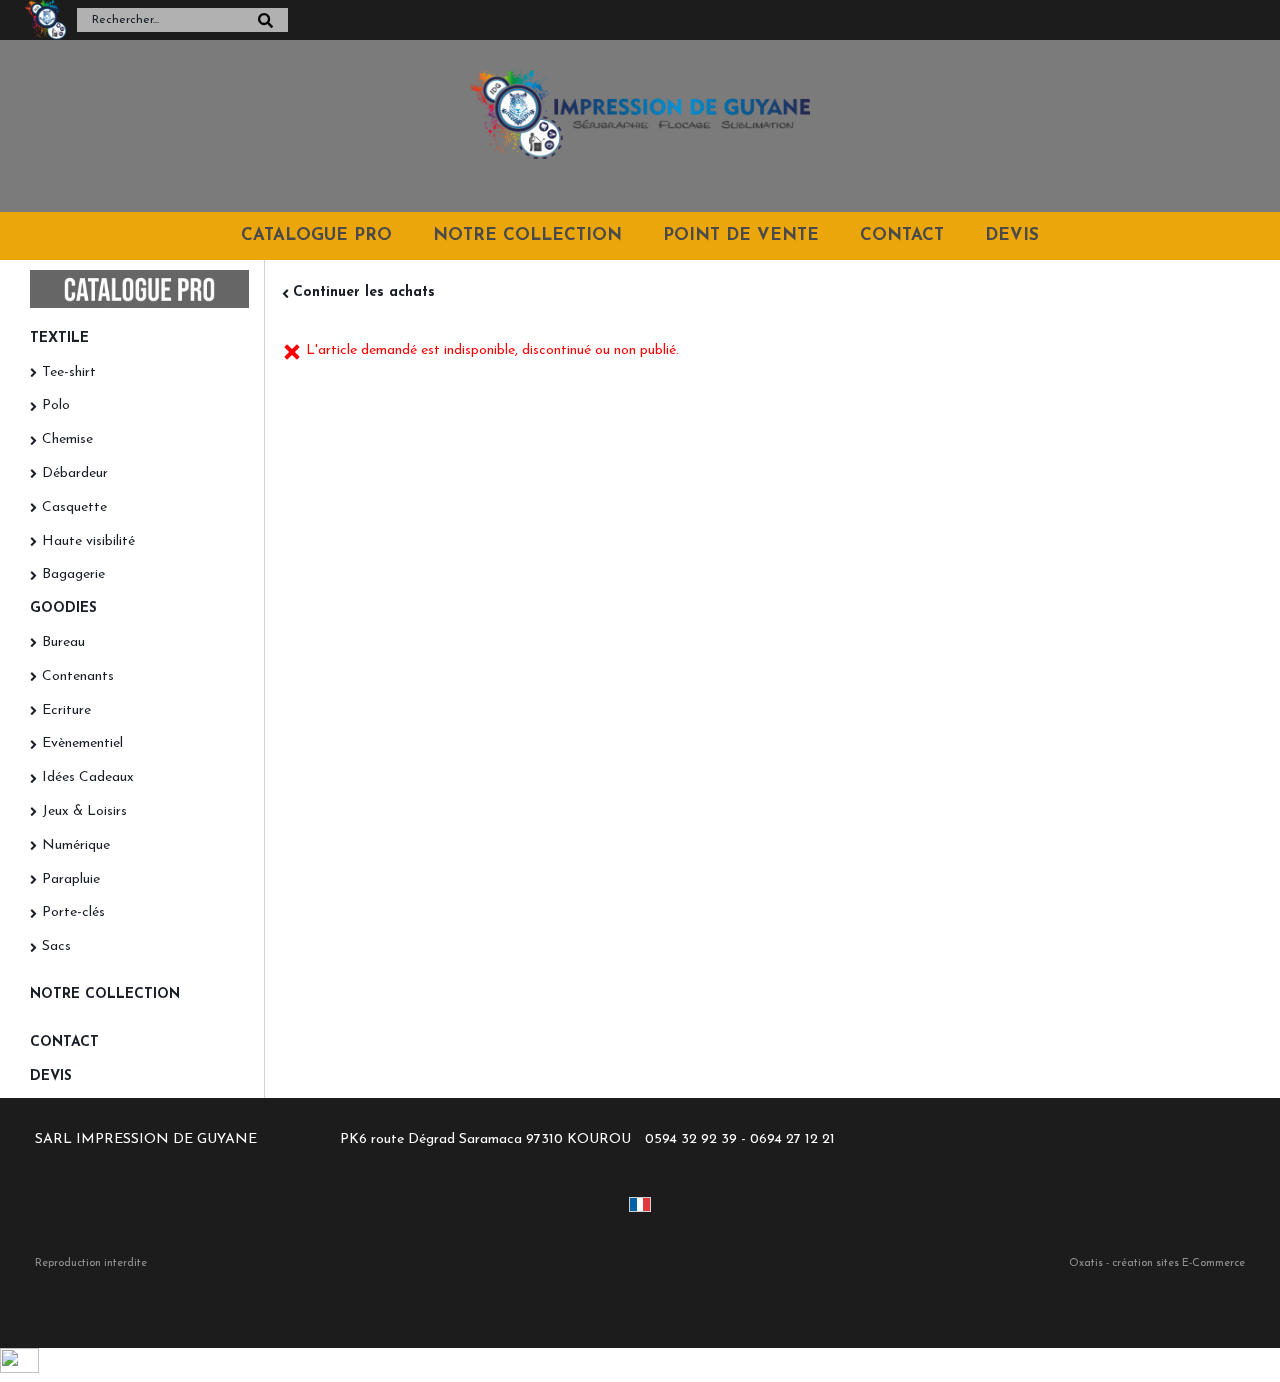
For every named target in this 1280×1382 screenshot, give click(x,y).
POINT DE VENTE (741, 235)
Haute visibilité (88, 541)
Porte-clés (73, 912)
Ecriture (66, 710)
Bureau (63, 642)
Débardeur (75, 473)
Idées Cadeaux (88, 777)
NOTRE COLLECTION (527, 235)
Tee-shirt (69, 372)
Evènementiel (82, 743)
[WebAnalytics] (19, 1369)
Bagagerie (73, 574)
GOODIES (63, 608)
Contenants (78, 676)
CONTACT (902, 235)
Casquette (74, 507)
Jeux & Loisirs (84, 811)
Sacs (56, 946)
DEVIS (1012, 235)
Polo (56, 405)
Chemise (67, 439)
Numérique (76, 845)
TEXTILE (59, 338)
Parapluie (71, 879)
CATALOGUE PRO (316, 235)
